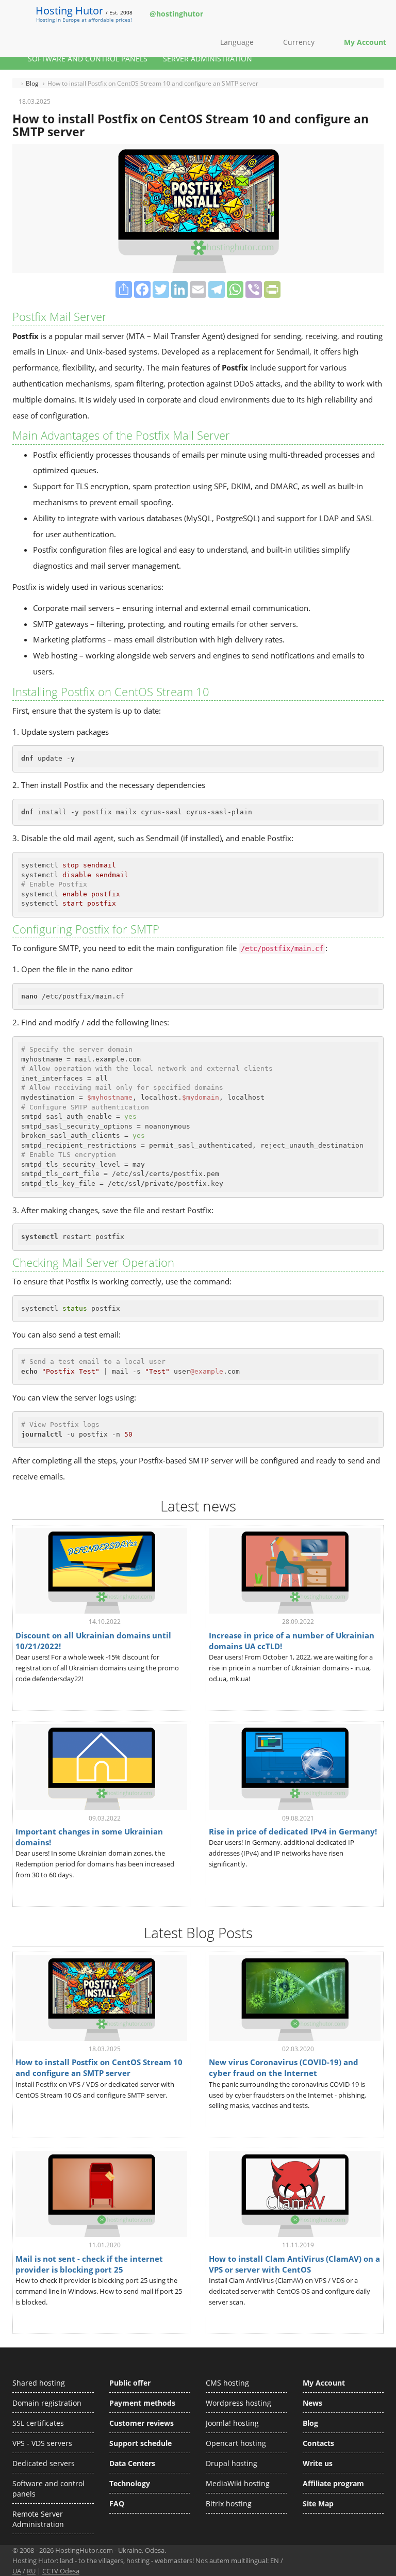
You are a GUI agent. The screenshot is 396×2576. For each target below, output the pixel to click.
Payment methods (142, 2403)
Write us (318, 2463)
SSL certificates (38, 2423)
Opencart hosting (236, 2443)
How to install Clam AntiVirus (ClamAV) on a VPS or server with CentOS (294, 2264)
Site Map (318, 2503)
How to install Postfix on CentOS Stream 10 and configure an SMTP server (99, 2067)
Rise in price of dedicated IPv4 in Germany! (293, 1831)
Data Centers (132, 2463)
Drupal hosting (232, 2463)
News (312, 2403)
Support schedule (141, 2443)
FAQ (117, 2503)
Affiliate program (333, 2483)
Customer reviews (142, 2423)
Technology (130, 2483)
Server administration (208, 59)
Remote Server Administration (38, 2519)
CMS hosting (227, 2383)
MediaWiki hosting (238, 2483)
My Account (324, 2383)
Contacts (318, 2443)
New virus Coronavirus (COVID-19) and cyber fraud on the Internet (284, 2067)
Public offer (130, 2383)
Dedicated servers (44, 2463)
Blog (310, 2423)
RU (31, 2571)
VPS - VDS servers (42, 2443)
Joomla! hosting (232, 2423)
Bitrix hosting (229, 2503)
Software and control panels (88, 59)
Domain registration (47, 2403)
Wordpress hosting (238, 2403)
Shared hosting (39, 2383)
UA (17, 2571)
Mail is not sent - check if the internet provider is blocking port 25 (89, 2264)
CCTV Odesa (61, 2571)
